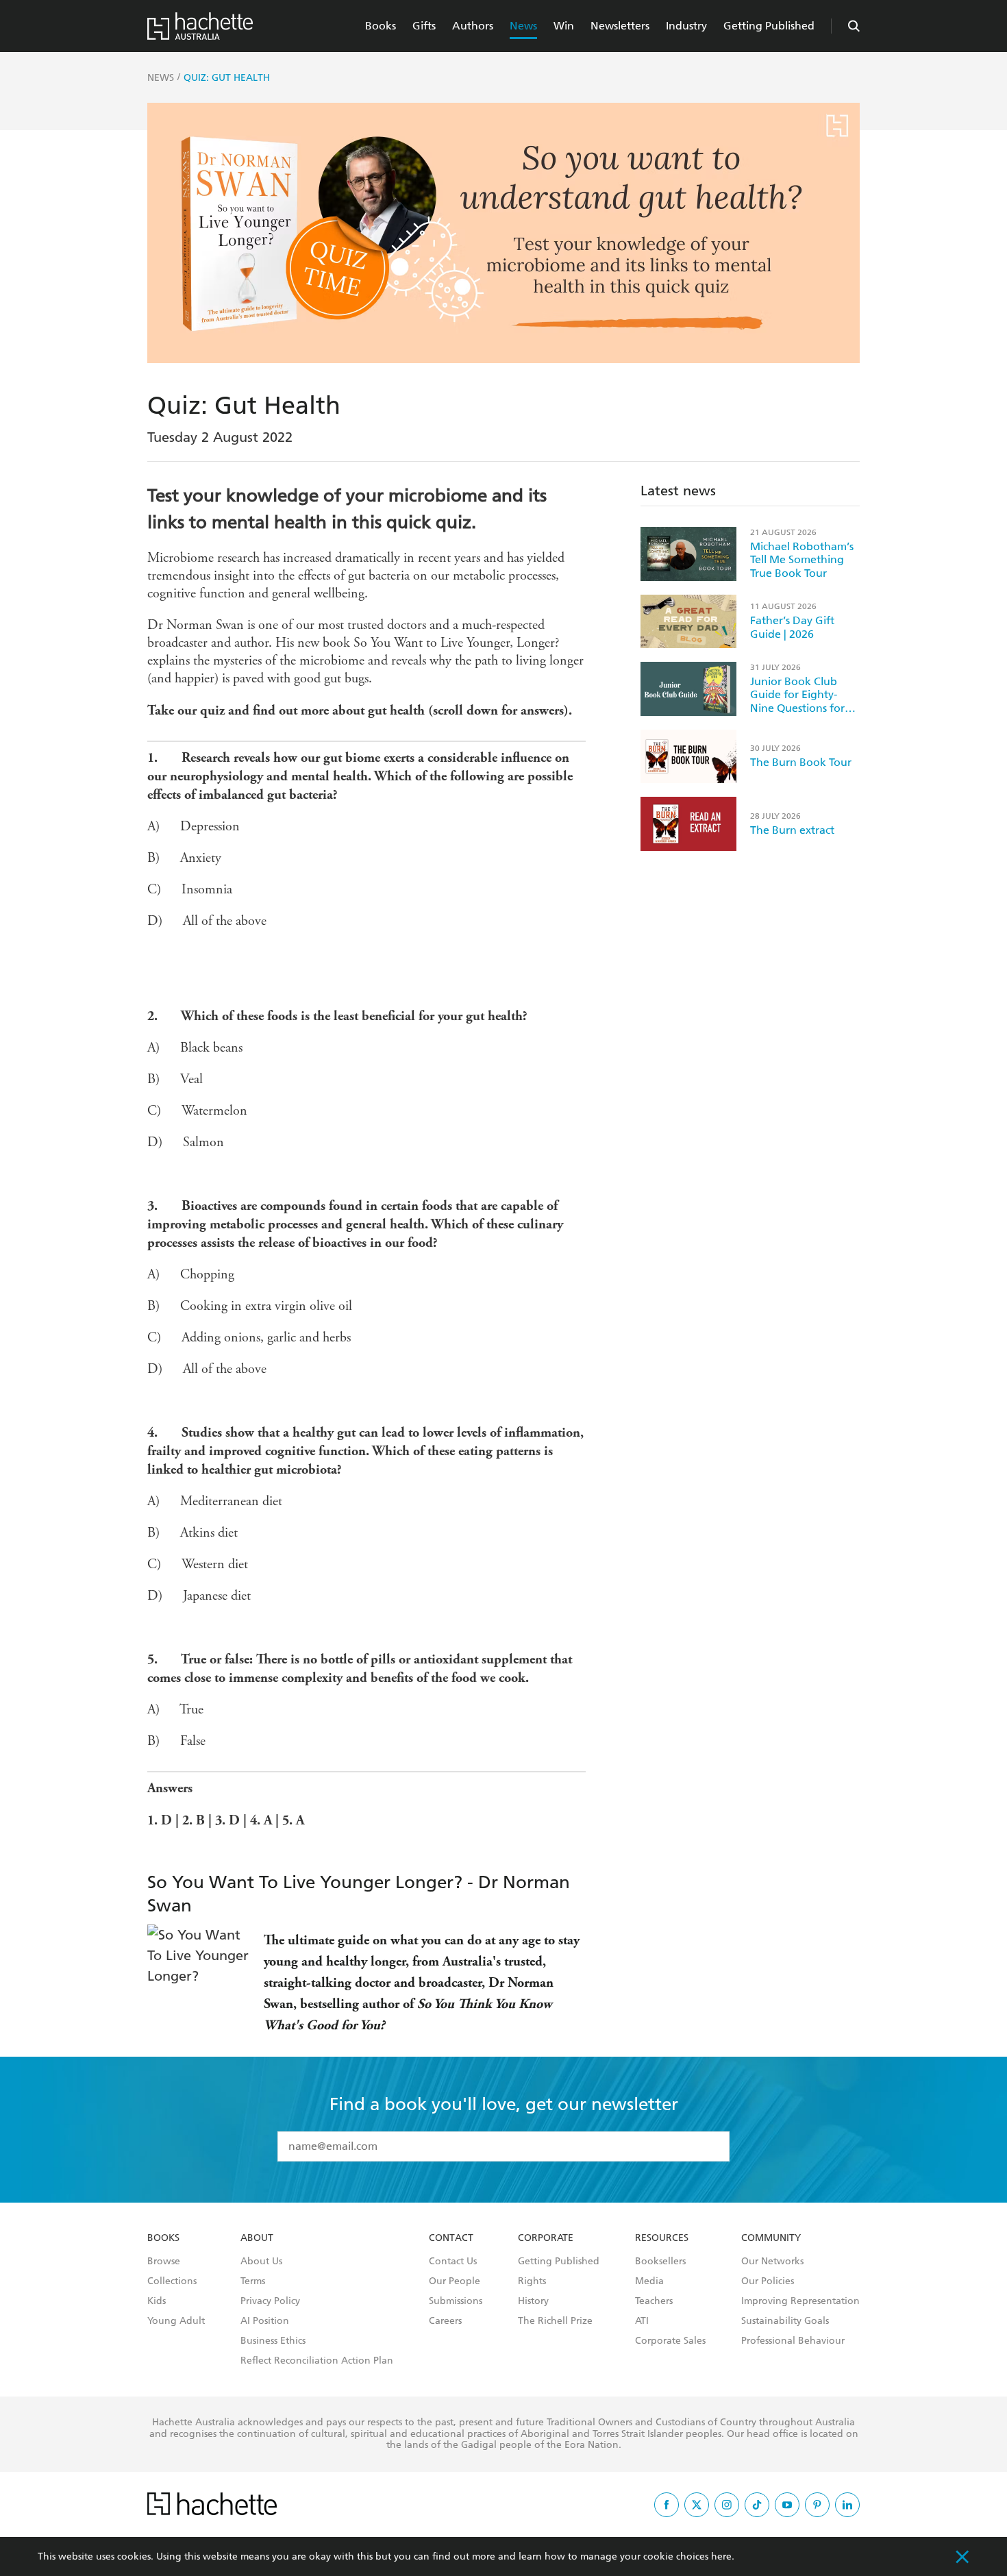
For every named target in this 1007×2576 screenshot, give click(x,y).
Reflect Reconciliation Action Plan (317, 2361)
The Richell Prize (555, 2321)
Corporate (546, 2238)
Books (381, 26)
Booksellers (660, 2262)
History (533, 2301)
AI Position (265, 2321)
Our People (455, 2281)
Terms (253, 2281)
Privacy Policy (270, 2301)
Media (649, 2281)
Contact (451, 2238)
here (721, 2556)
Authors (473, 26)
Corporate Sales (670, 2341)
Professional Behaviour (793, 2341)
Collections (172, 2281)
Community (771, 2238)
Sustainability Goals (785, 2321)
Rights (532, 2281)
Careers (445, 2321)
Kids (157, 2301)
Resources (662, 2238)
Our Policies (768, 2281)
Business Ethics (273, 2341)
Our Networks (772, 2262)
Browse (164, 2262)
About (257, 2238)
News (523, 26)
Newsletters (620, 26)
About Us (261, 2262)
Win (564, 26)
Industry (686, 26)
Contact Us (453, 2262)
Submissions (456, 2301)
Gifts (424, 26)
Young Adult (176, 2321)
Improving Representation (800, 2301)
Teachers (654, 2301)
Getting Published (769, 26)
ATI (642, 2321)
